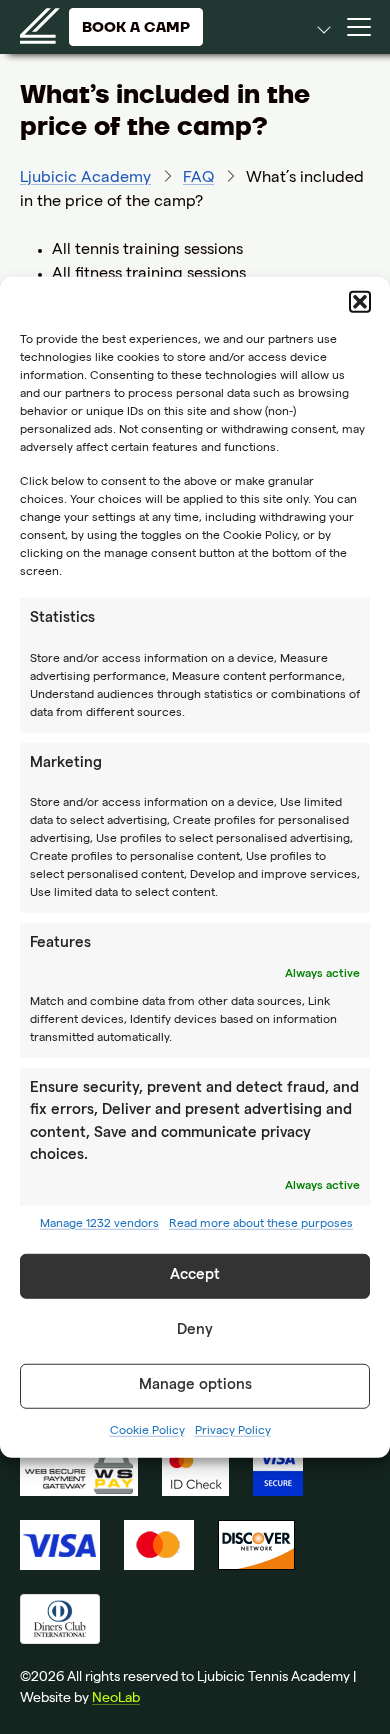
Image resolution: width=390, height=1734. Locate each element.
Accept (195, 1276)
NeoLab (116, 1699)
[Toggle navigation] (359, 27)
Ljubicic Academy (85, 179)
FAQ (198, 179)
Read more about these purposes (261, 1224)
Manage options (195, 1386)
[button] (360, 302)
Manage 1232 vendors (99, 1224)
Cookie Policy (147, 1431)
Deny (195, 1331)
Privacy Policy (233, 1431)
